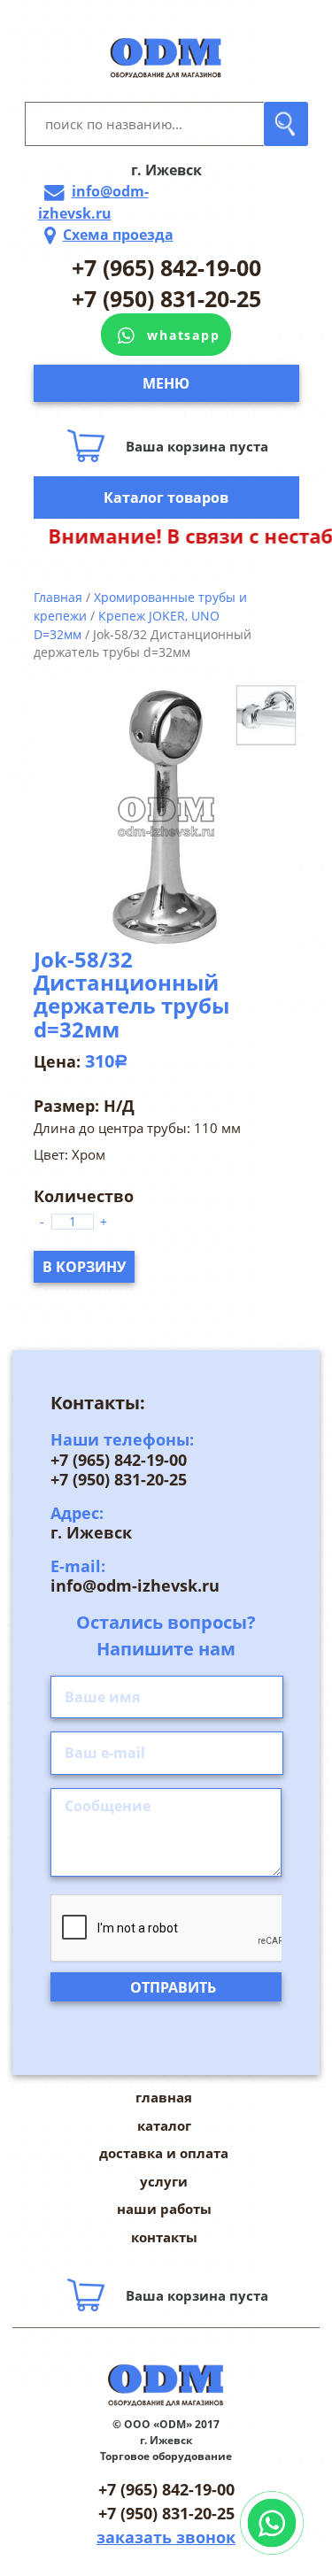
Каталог (164, 2125)
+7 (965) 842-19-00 (166, 267)
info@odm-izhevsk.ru (93, 202)
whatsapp (183, 335)
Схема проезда (118, 235)
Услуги (164, 2181)
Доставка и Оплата (164, 2153)
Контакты (164, 2237)
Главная (58, 597)
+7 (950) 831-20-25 (166, 298)
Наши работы (164, 2209)
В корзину (84, 1267)
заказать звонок (166, 2537)
